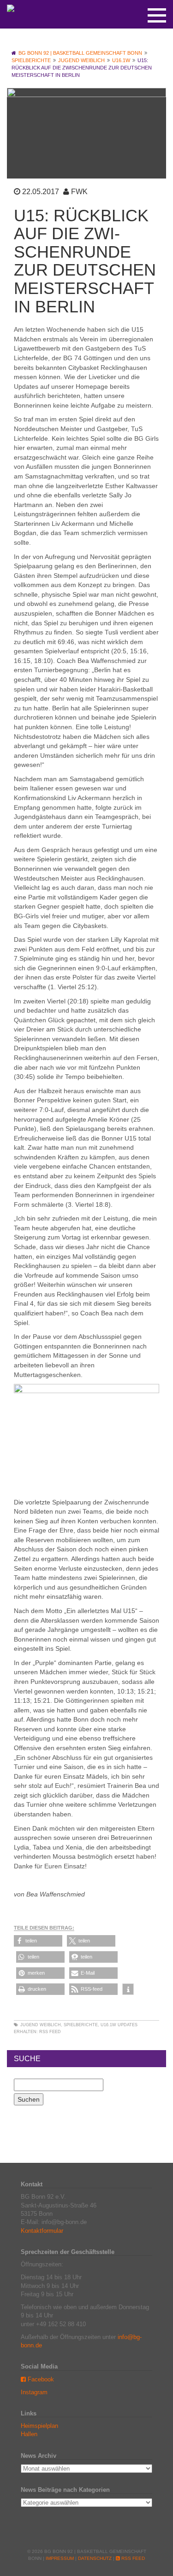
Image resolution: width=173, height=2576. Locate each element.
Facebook (40, 2379)
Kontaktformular (42, 2231)
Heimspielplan (39, 2426)
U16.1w (108, 2025)
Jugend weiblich (41, 2025)
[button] (38, 1941)
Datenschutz (95, 2558)
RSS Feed (50, 2032)
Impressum (60, 2558)
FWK (79, 192)
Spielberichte (81, 2025)
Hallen (29, 2434)
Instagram (34, 2392)
